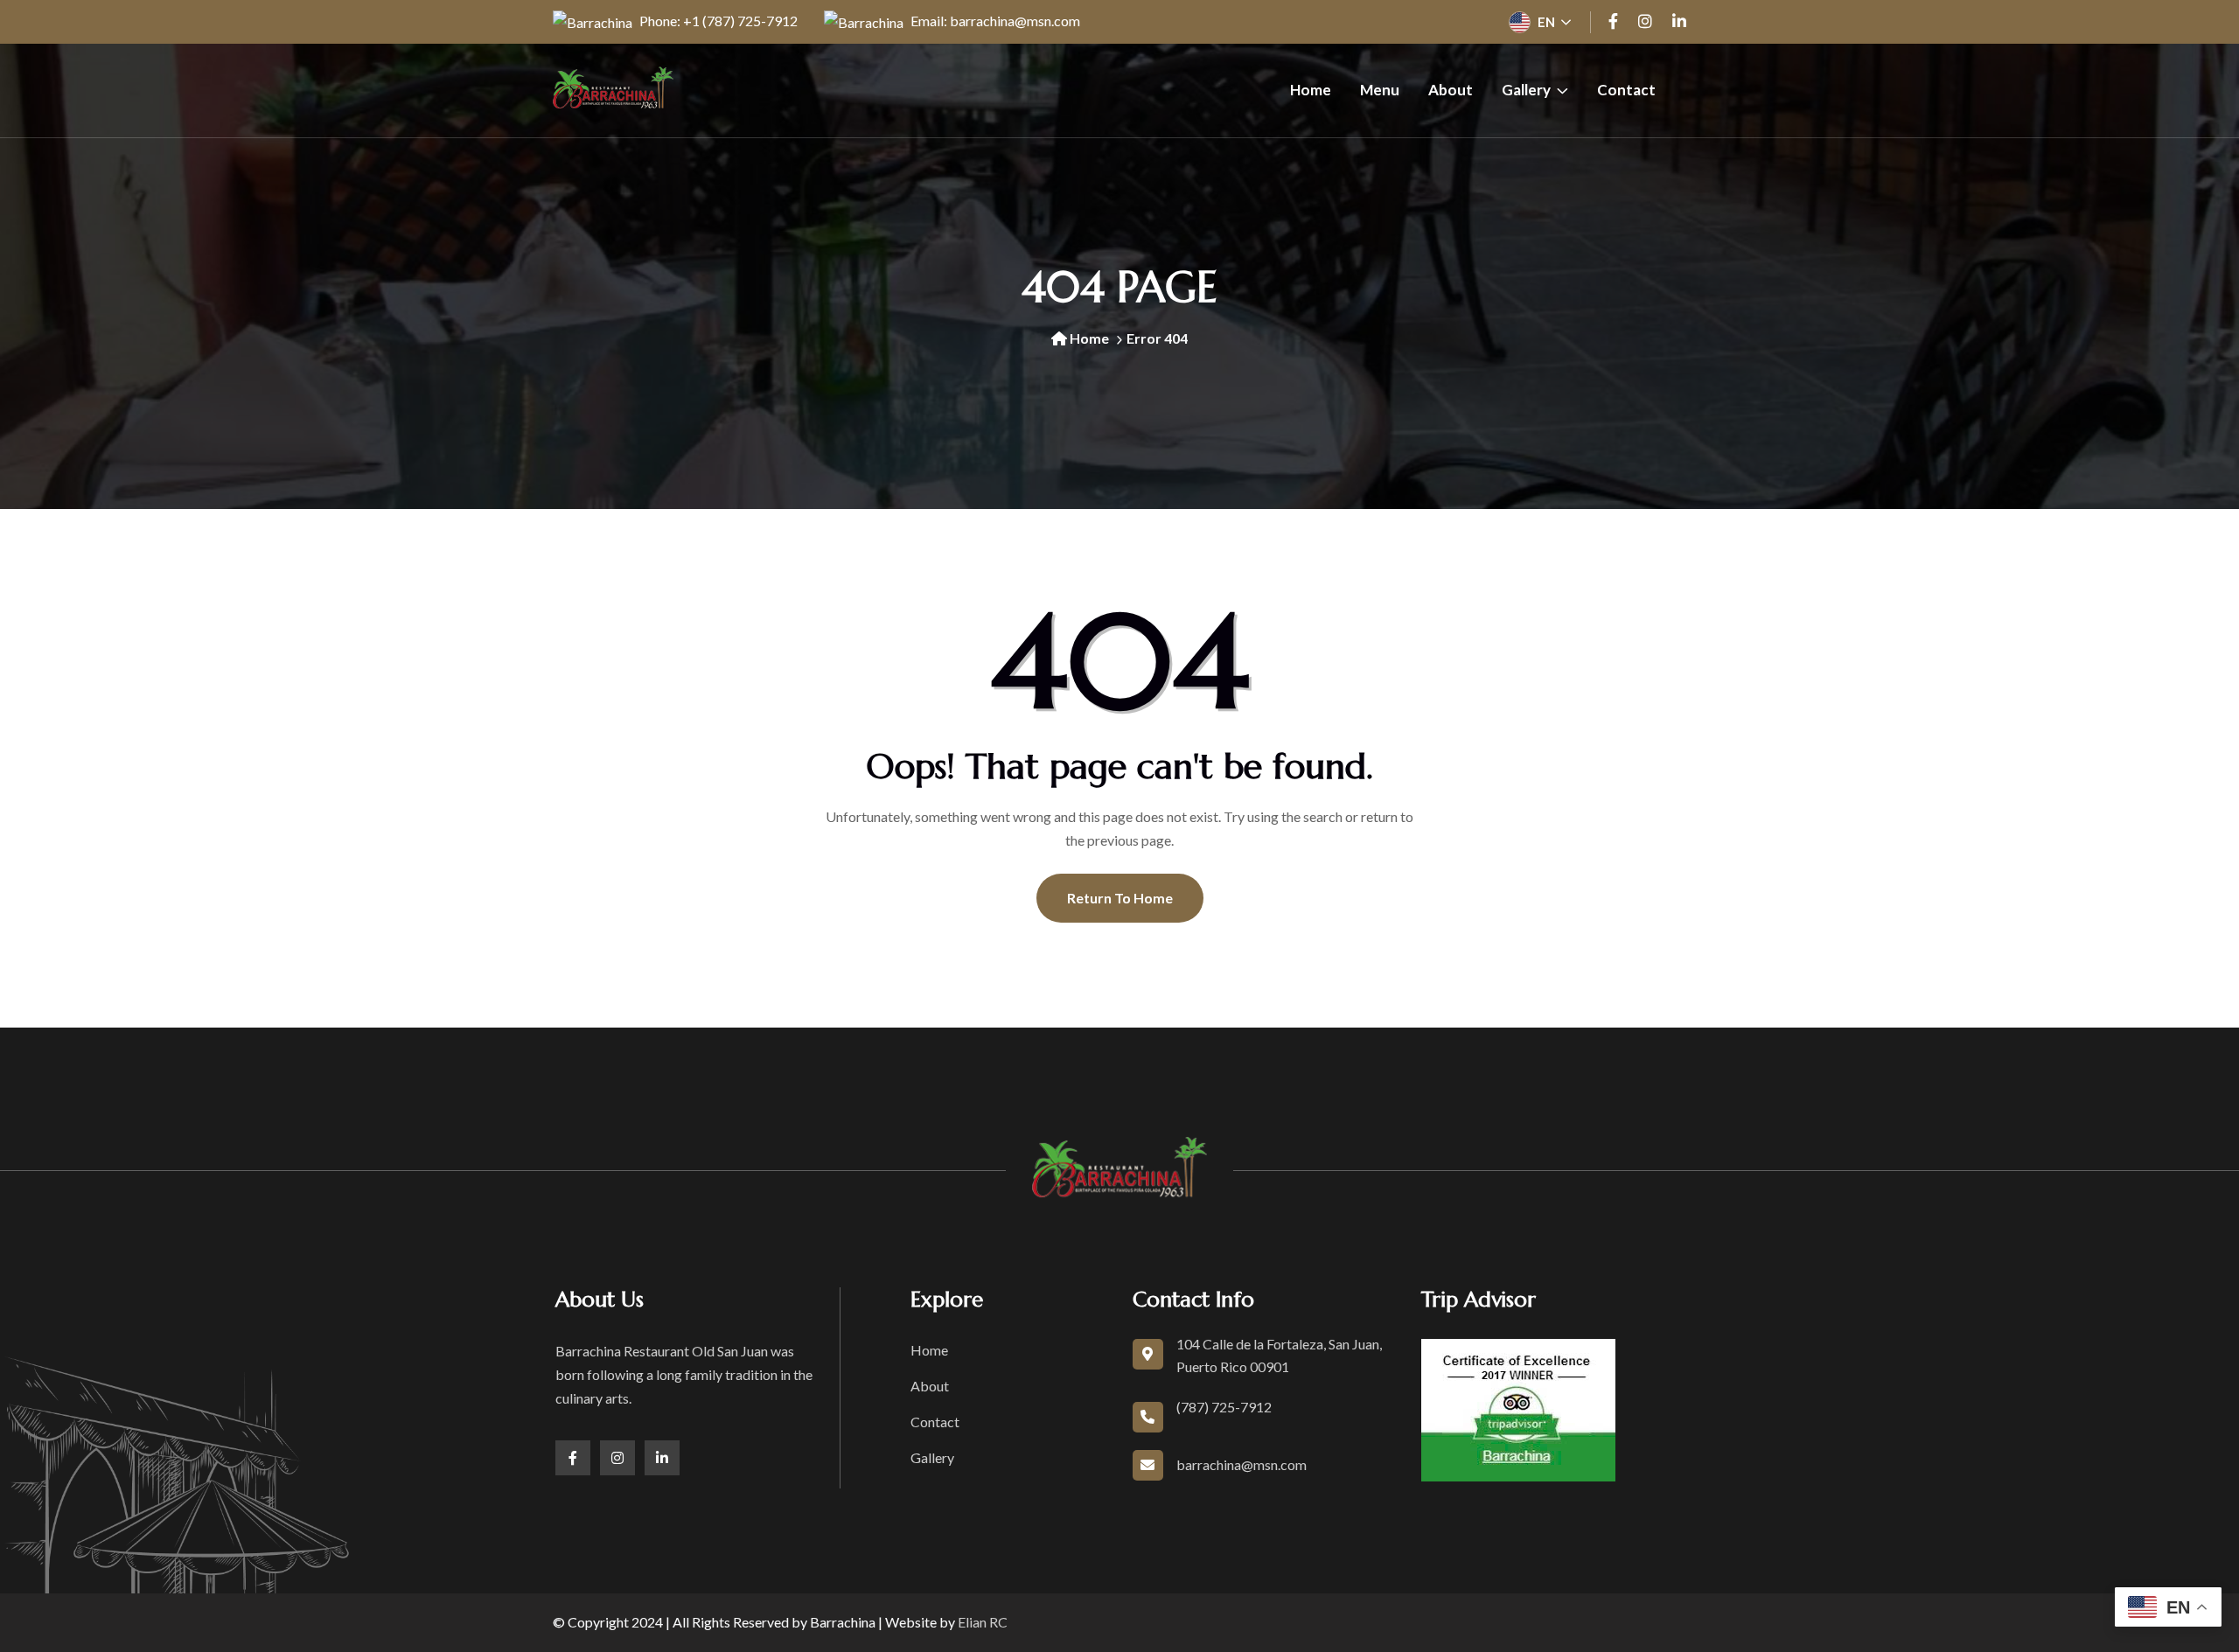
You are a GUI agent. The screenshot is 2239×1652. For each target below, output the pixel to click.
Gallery (1526, 90)
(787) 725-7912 (1224, 1407)
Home (1311, 90)
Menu (1380, 90)
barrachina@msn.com (1242, 1464)
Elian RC (983, 1622)
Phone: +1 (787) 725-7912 (717, 21)
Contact (1626, 90)
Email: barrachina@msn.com (994, 21)
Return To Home (1120, 898)
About (1451, 90)
